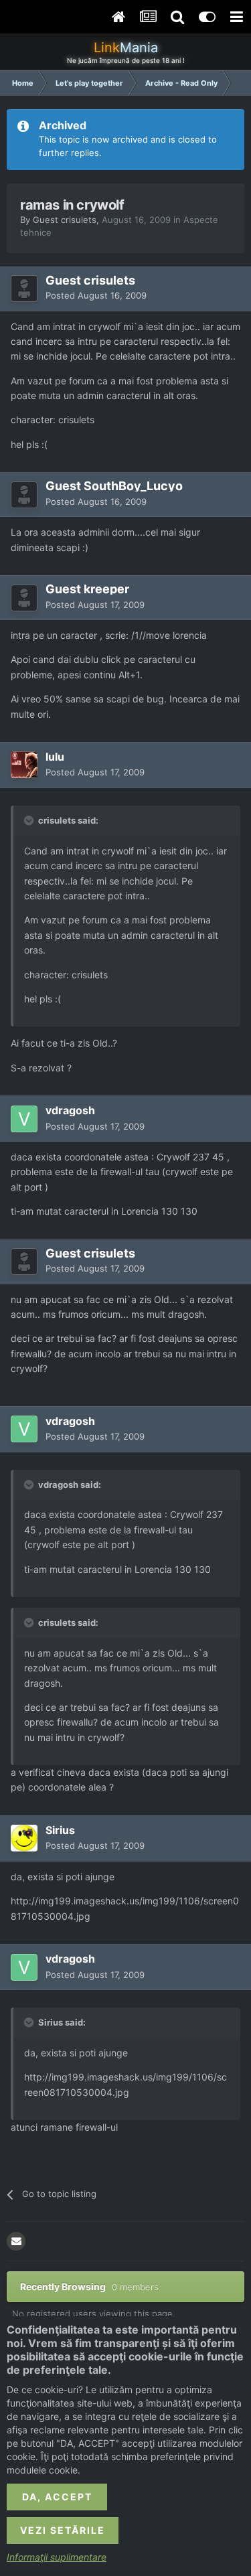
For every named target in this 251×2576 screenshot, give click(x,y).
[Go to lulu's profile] (24, 765)
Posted (96, 295)
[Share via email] (16, 2241)
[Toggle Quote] (30, 820)
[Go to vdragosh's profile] (24, 1119)
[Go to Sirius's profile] (24, 1838)
